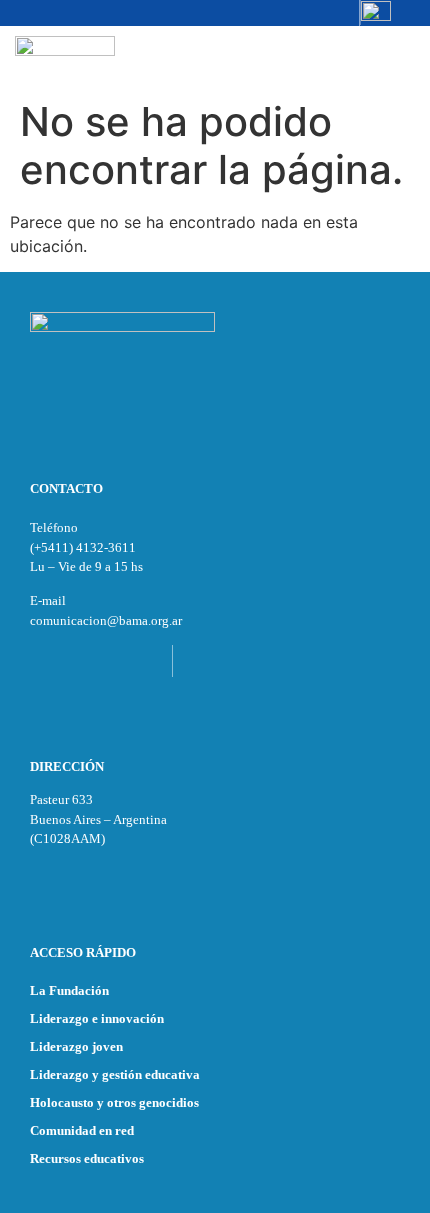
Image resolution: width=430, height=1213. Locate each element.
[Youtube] (347, 13)
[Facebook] (83, 661)
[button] (393, 57)
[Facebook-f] (285, 13)
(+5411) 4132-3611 (83, 547)
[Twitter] (316, 13)
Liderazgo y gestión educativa (115, 1074)
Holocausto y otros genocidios (114, 1102)
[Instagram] (254, 13)
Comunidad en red (82, 1130)
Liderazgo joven (76, 1046)
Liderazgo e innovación (97, 1018)
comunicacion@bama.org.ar (106, 620)
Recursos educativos (87, 1158)
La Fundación (69, 990)
